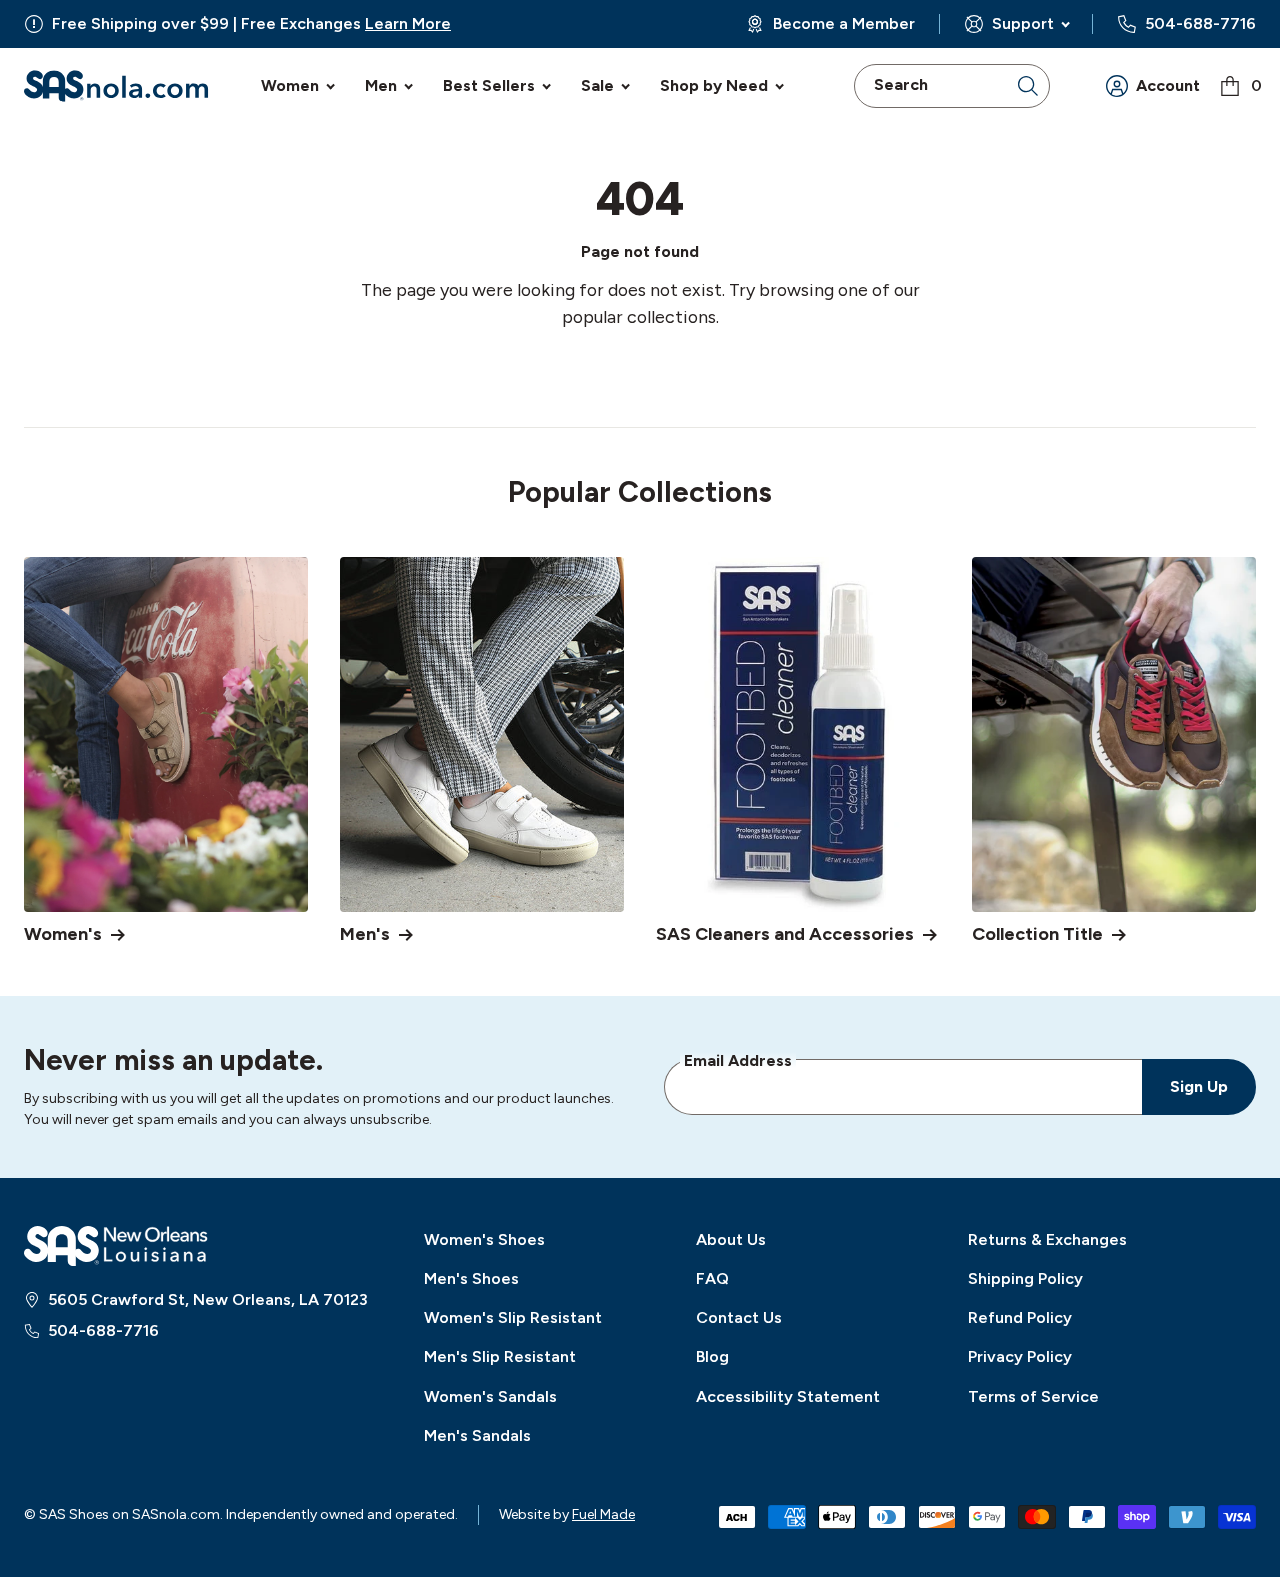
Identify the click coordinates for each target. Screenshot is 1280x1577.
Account (1168, 85)
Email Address (738, 1060)
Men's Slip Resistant (500, 1356)
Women (290, 85)
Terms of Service (1033, 1396)
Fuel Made (603, 1514)
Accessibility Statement (788, 1396)
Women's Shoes (484, 1239)
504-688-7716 (1200, 24)
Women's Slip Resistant (513, 1317)
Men (381, 85)
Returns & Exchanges (1047, 1239)
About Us (731, 1239)
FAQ (712, 1278)
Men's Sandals (477, 1435)
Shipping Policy (1025, 1278)
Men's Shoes (471, 1278)
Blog (712, 1356)
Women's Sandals (490, 1396)
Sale (597, 85)
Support (1023, 23)
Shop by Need (714, 85)
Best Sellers (489, 85)
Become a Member (844, 24)
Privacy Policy (1020, 1356)
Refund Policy (1020, 1317)
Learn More (408, 23)
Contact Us (739, 1317)
